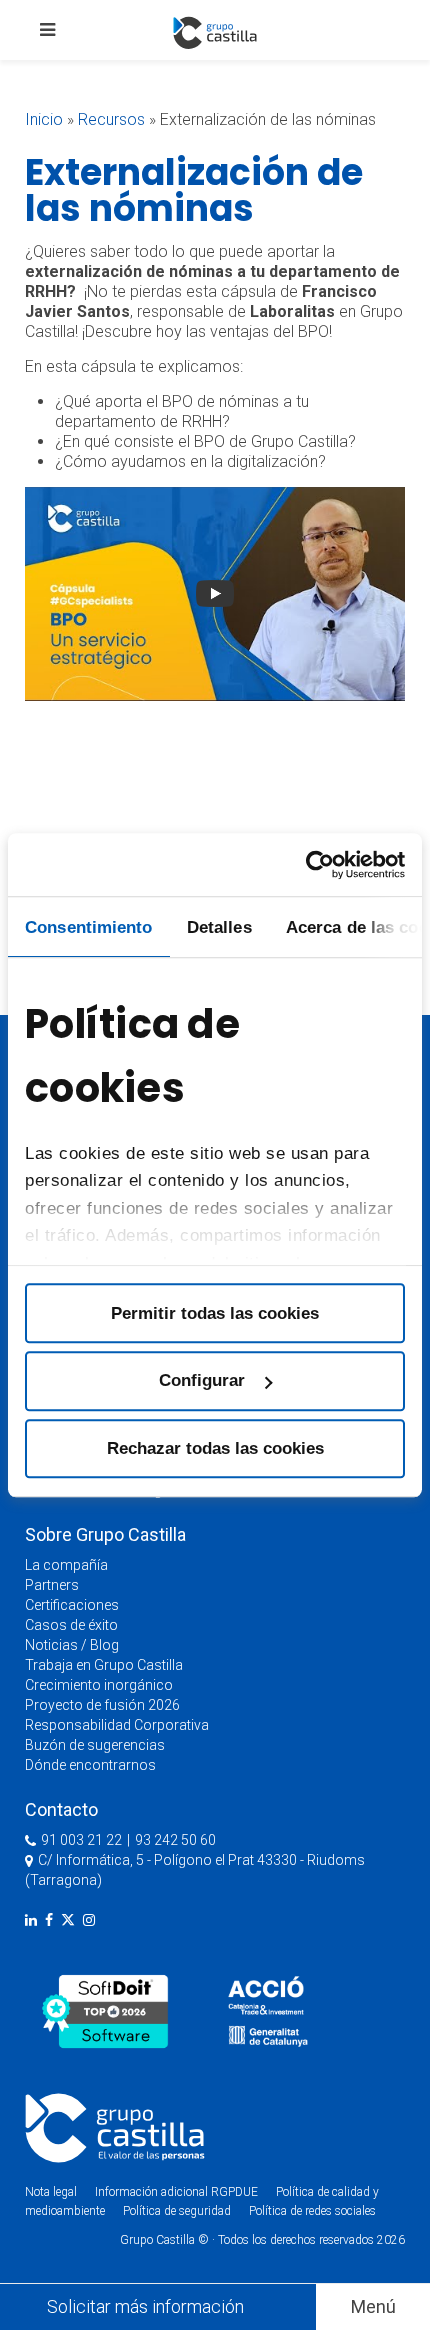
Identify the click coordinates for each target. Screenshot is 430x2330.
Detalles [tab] (219, 927)
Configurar (202, 1381)
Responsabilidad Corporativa (117, 1725)
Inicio (44, 119)
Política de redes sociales (312, 2211)
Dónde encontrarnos (90, 1765)
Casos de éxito (71, 1625)
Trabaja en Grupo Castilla (104, 1665)
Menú (373, 2306)
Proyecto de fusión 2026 (102, 1705)
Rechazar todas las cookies (215, 1448)
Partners (52, 1585)
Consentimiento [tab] (88, 927)
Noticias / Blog (72, 1645)
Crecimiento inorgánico (99, 1685)
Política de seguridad (177, 2211)
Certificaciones (72, 1605)
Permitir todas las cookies (215, 1313)
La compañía (66, 1565)
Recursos (111, 119)
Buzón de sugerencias (95, 1745)
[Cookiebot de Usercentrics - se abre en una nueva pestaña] (317, 864)
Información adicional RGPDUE (178, 2192)
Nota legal (51, 2192)
